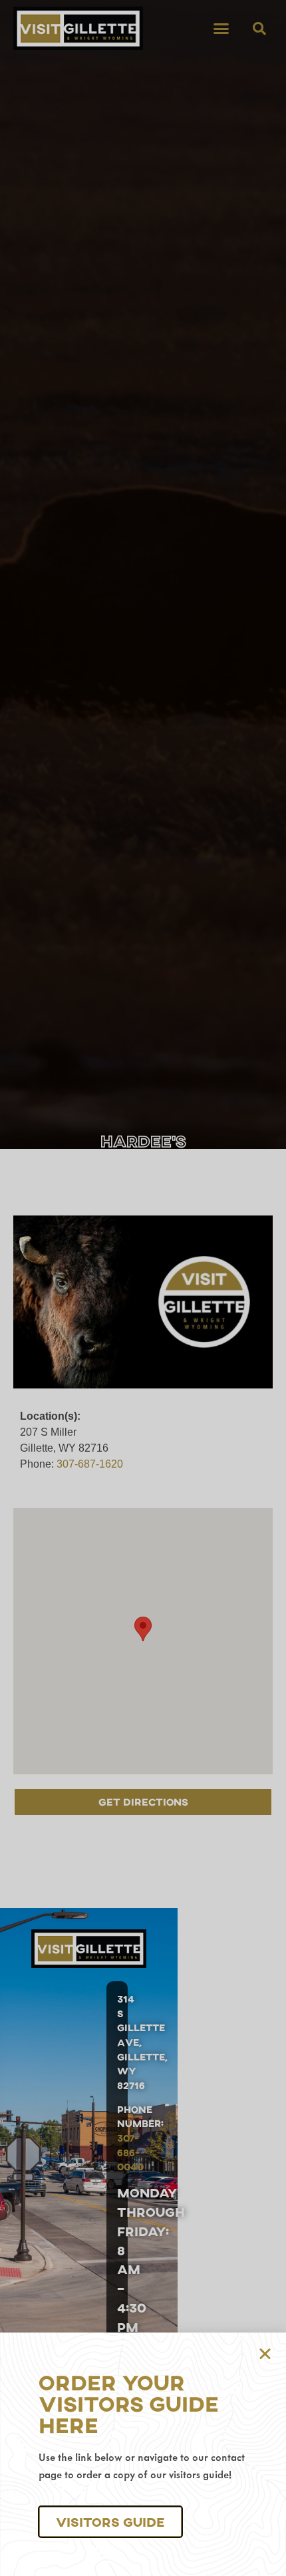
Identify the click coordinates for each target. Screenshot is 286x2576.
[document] (143, 1288)
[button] (110, 2522)
